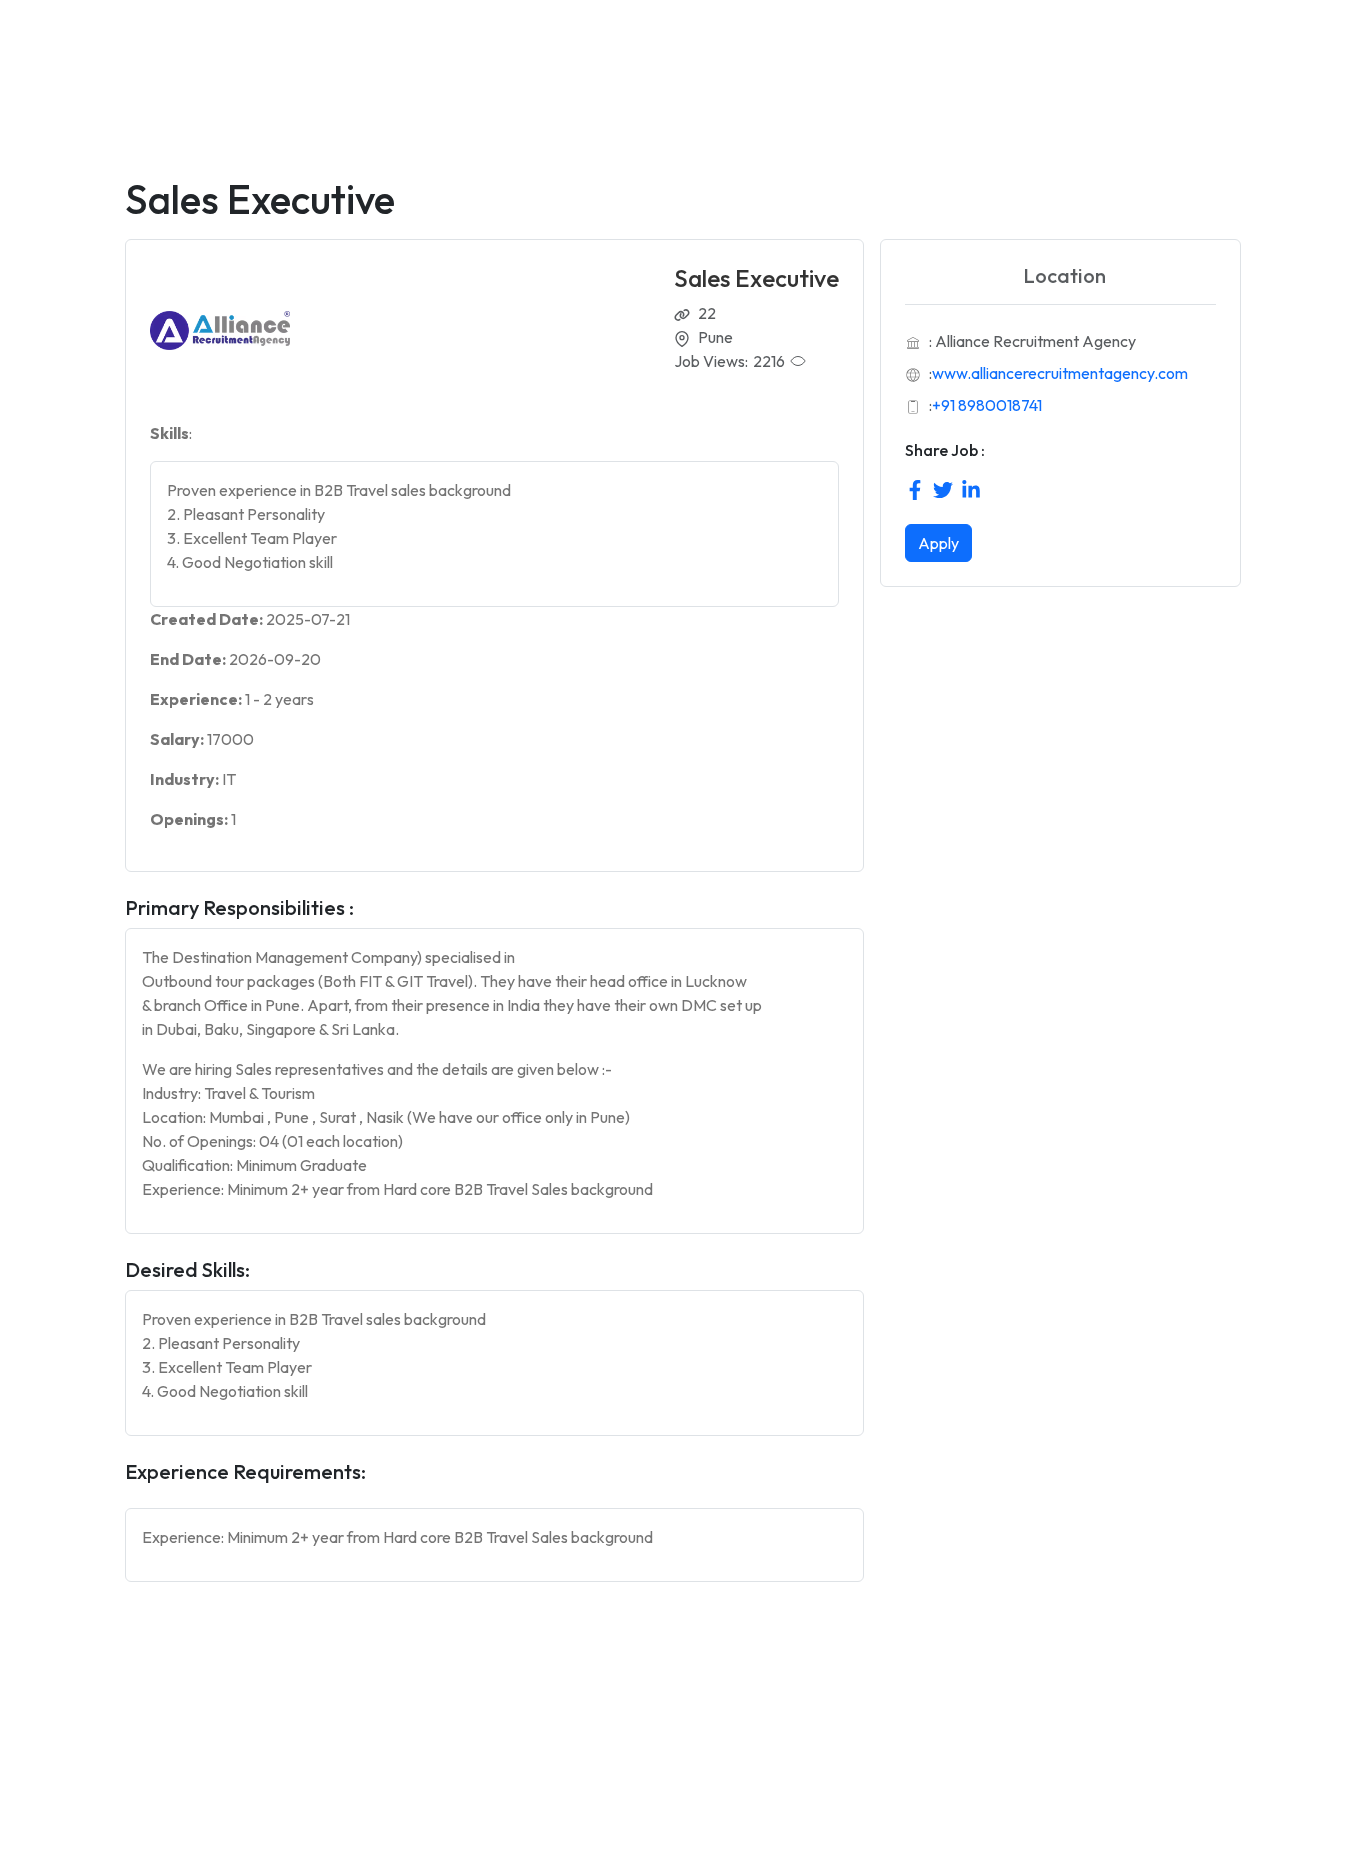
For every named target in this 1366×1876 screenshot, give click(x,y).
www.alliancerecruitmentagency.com (1060, 373)
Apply (938, 543)
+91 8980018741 (987, 405)
